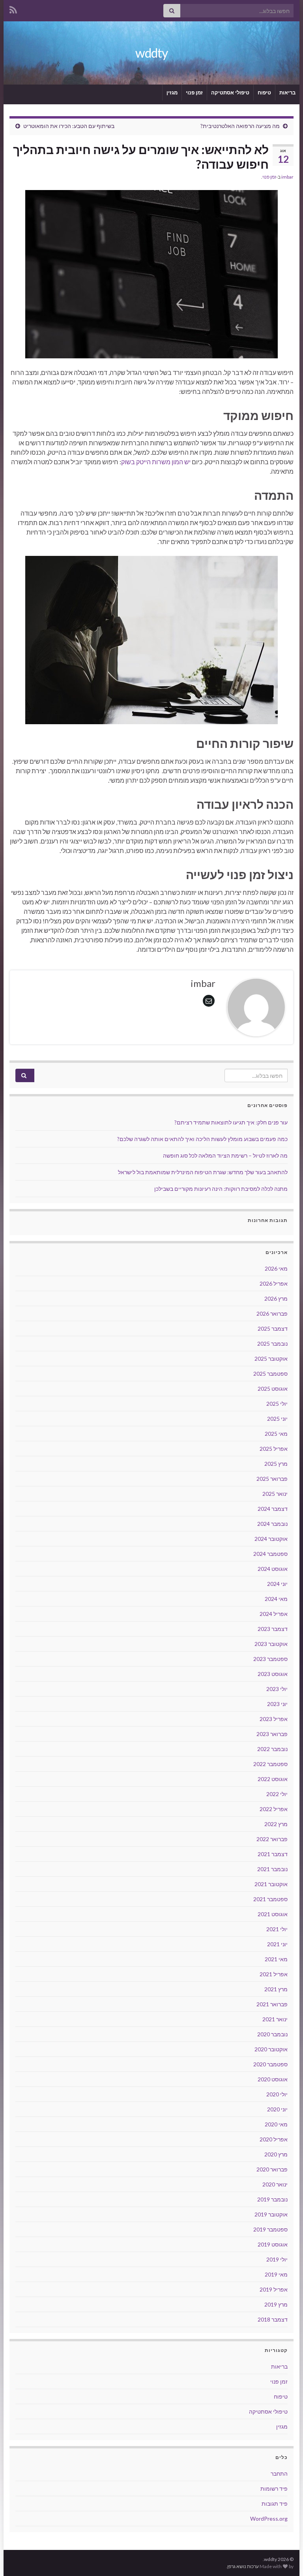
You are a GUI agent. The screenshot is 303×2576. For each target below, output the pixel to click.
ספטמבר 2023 (270, 1659)
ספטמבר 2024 (270, 1554)
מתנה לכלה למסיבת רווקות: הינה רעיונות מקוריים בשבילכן (221, 1189)
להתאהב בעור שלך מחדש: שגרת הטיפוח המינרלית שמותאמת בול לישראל (203, 1172)
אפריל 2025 (274, 1449)
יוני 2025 (277, 1419)
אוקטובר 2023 (271, 1644)
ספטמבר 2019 (270, 2229)
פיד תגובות (275, 2504)
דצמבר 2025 (273, 1328)
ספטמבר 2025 (270, 1374)
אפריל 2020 (274, 2139)
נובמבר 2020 (272, 2034)
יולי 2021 (277, 1929)
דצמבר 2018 (273, 2319)
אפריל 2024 (274, 1614)
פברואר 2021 (272, 2004)
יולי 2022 (277, 1794)
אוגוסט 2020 (273, 2079)
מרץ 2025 (276, 1464)
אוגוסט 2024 (273, 1569)
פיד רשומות (274, 2488)
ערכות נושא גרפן (243, 2566)
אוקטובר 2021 (271, 1884)
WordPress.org (269, 2519)
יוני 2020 (277, 2109)
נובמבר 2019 (272, 2199)
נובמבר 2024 (272, 1524)
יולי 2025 (277, 1404)
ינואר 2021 (275, 2019)
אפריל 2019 (274, 2289)
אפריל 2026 (274, 1283)
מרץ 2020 (276, 2154)
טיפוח (264, 92)
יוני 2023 (277, 1704)
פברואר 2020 (272, 2169)
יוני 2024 (277, 1584)
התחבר (279, 2473)
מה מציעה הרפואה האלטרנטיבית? (240, 126)
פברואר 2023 (272, 1734)
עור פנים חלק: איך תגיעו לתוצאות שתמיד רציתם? (231, 1122)
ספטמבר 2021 (270, 1899)
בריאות (287, 92)
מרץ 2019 (276, 2304)
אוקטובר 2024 (271, 1539)
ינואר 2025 (275, 1494)
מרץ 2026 (276, 1298)
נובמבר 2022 (272, 1749)
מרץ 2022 (276, 1824)
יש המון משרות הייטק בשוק (156, 462)
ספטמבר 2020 (270, 2064)
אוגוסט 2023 (273, 1674)
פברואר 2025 (272, 1479)
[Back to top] (18, 2558)
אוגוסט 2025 (273, 1389)
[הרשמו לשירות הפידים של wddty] (13, 8)
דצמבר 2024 (273, 1509)
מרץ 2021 (276, 1989)
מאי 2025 (276, 1434)
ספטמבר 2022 (270, 1764)
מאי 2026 (276, 1268)
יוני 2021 (277, 1944)
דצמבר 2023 (273, 1629)
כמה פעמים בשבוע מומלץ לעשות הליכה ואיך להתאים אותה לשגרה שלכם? (202, 1139)
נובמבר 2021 (272, 1869)
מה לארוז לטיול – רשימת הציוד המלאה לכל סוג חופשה (225, 1155)
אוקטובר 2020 (271, 2049)
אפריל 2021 (274, 1974)
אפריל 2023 (274, 1719)
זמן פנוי (194, 92)
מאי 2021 (276, 1959)
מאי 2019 (276, 2274)
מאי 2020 (276, 2124)
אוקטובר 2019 (271, 2214)
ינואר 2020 (275, 2184)
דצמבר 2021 (273, 1854)
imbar (287, 177)
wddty (151, 53)
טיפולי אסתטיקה (230, 92)
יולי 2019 (277, 2259)
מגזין (172, 92)
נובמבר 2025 (272, 1344)
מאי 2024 (276, 1599)
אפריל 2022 (274, 1809)
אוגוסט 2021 (273, 1914)
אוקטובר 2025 (271, 1359)
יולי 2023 (277, 1689)
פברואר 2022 (272, 1839)
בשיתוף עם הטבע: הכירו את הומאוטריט (69, 126)
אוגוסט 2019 (273, 2244)
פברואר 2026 (272, 1313)
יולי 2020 (277, 2094)
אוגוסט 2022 (273, 1779)
